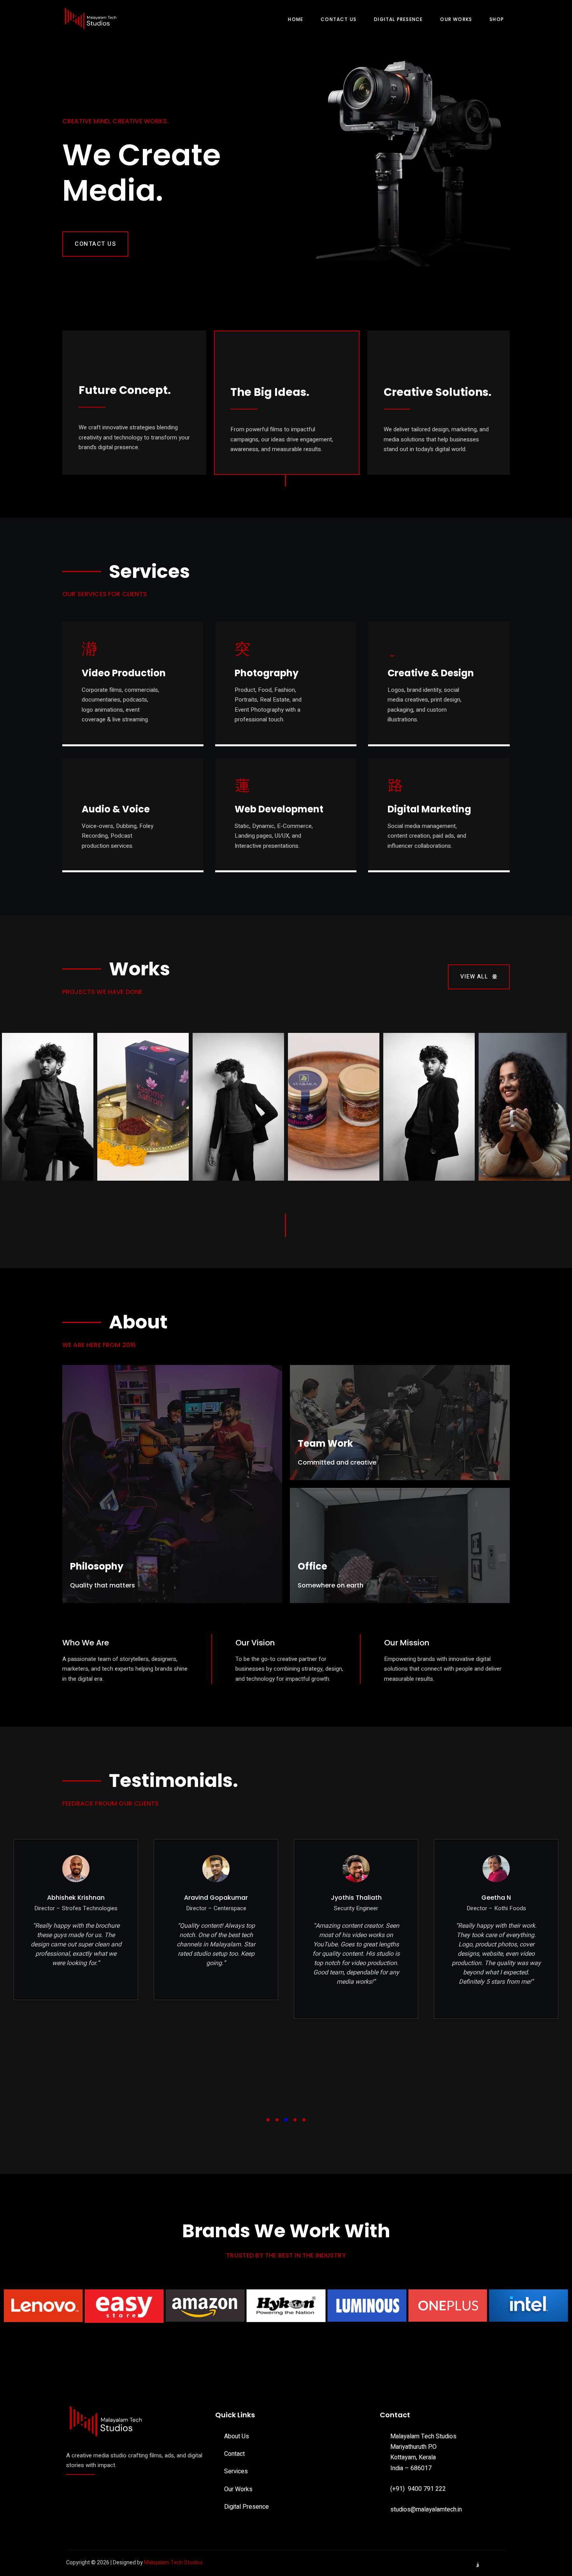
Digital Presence (398, 19)
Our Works (456, 19)
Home (296, 19)
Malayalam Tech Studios (173, 2563)
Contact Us (339, 19)
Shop (497, 19)
